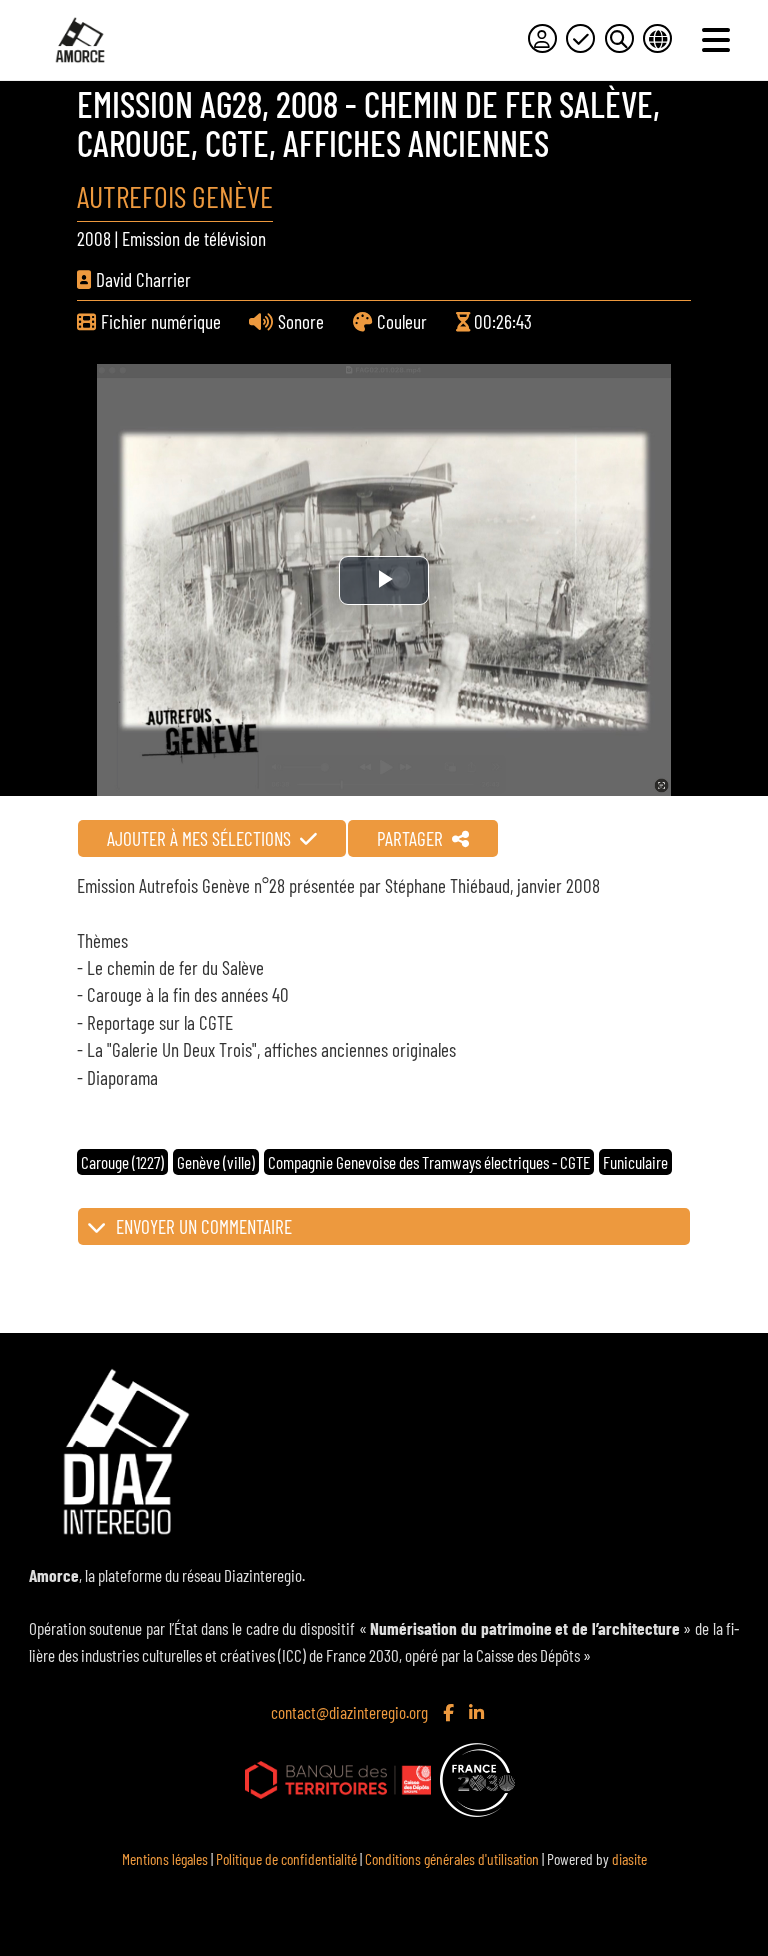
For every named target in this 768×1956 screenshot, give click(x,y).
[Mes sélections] (580, 38)
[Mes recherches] (619, 38)
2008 (94, 238)
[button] (384, 1226)
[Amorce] (80, 40)
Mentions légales (165, 1858)
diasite (629, 1858)
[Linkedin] (478, 1712)
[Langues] (657, 38)
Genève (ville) (216, 1162)
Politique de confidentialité (286, 1858)
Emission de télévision (194, 238)
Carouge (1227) (122, 1162)
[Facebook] (450, 1712)
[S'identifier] (542, 38)
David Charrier (143, 279)
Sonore (301, 321)
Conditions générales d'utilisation (452, 1858)
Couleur (402, 321)
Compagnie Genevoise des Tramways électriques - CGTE (429, 1162)
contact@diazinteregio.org (349, 1712)
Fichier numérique (161, 321)
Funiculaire (635, 1162)
